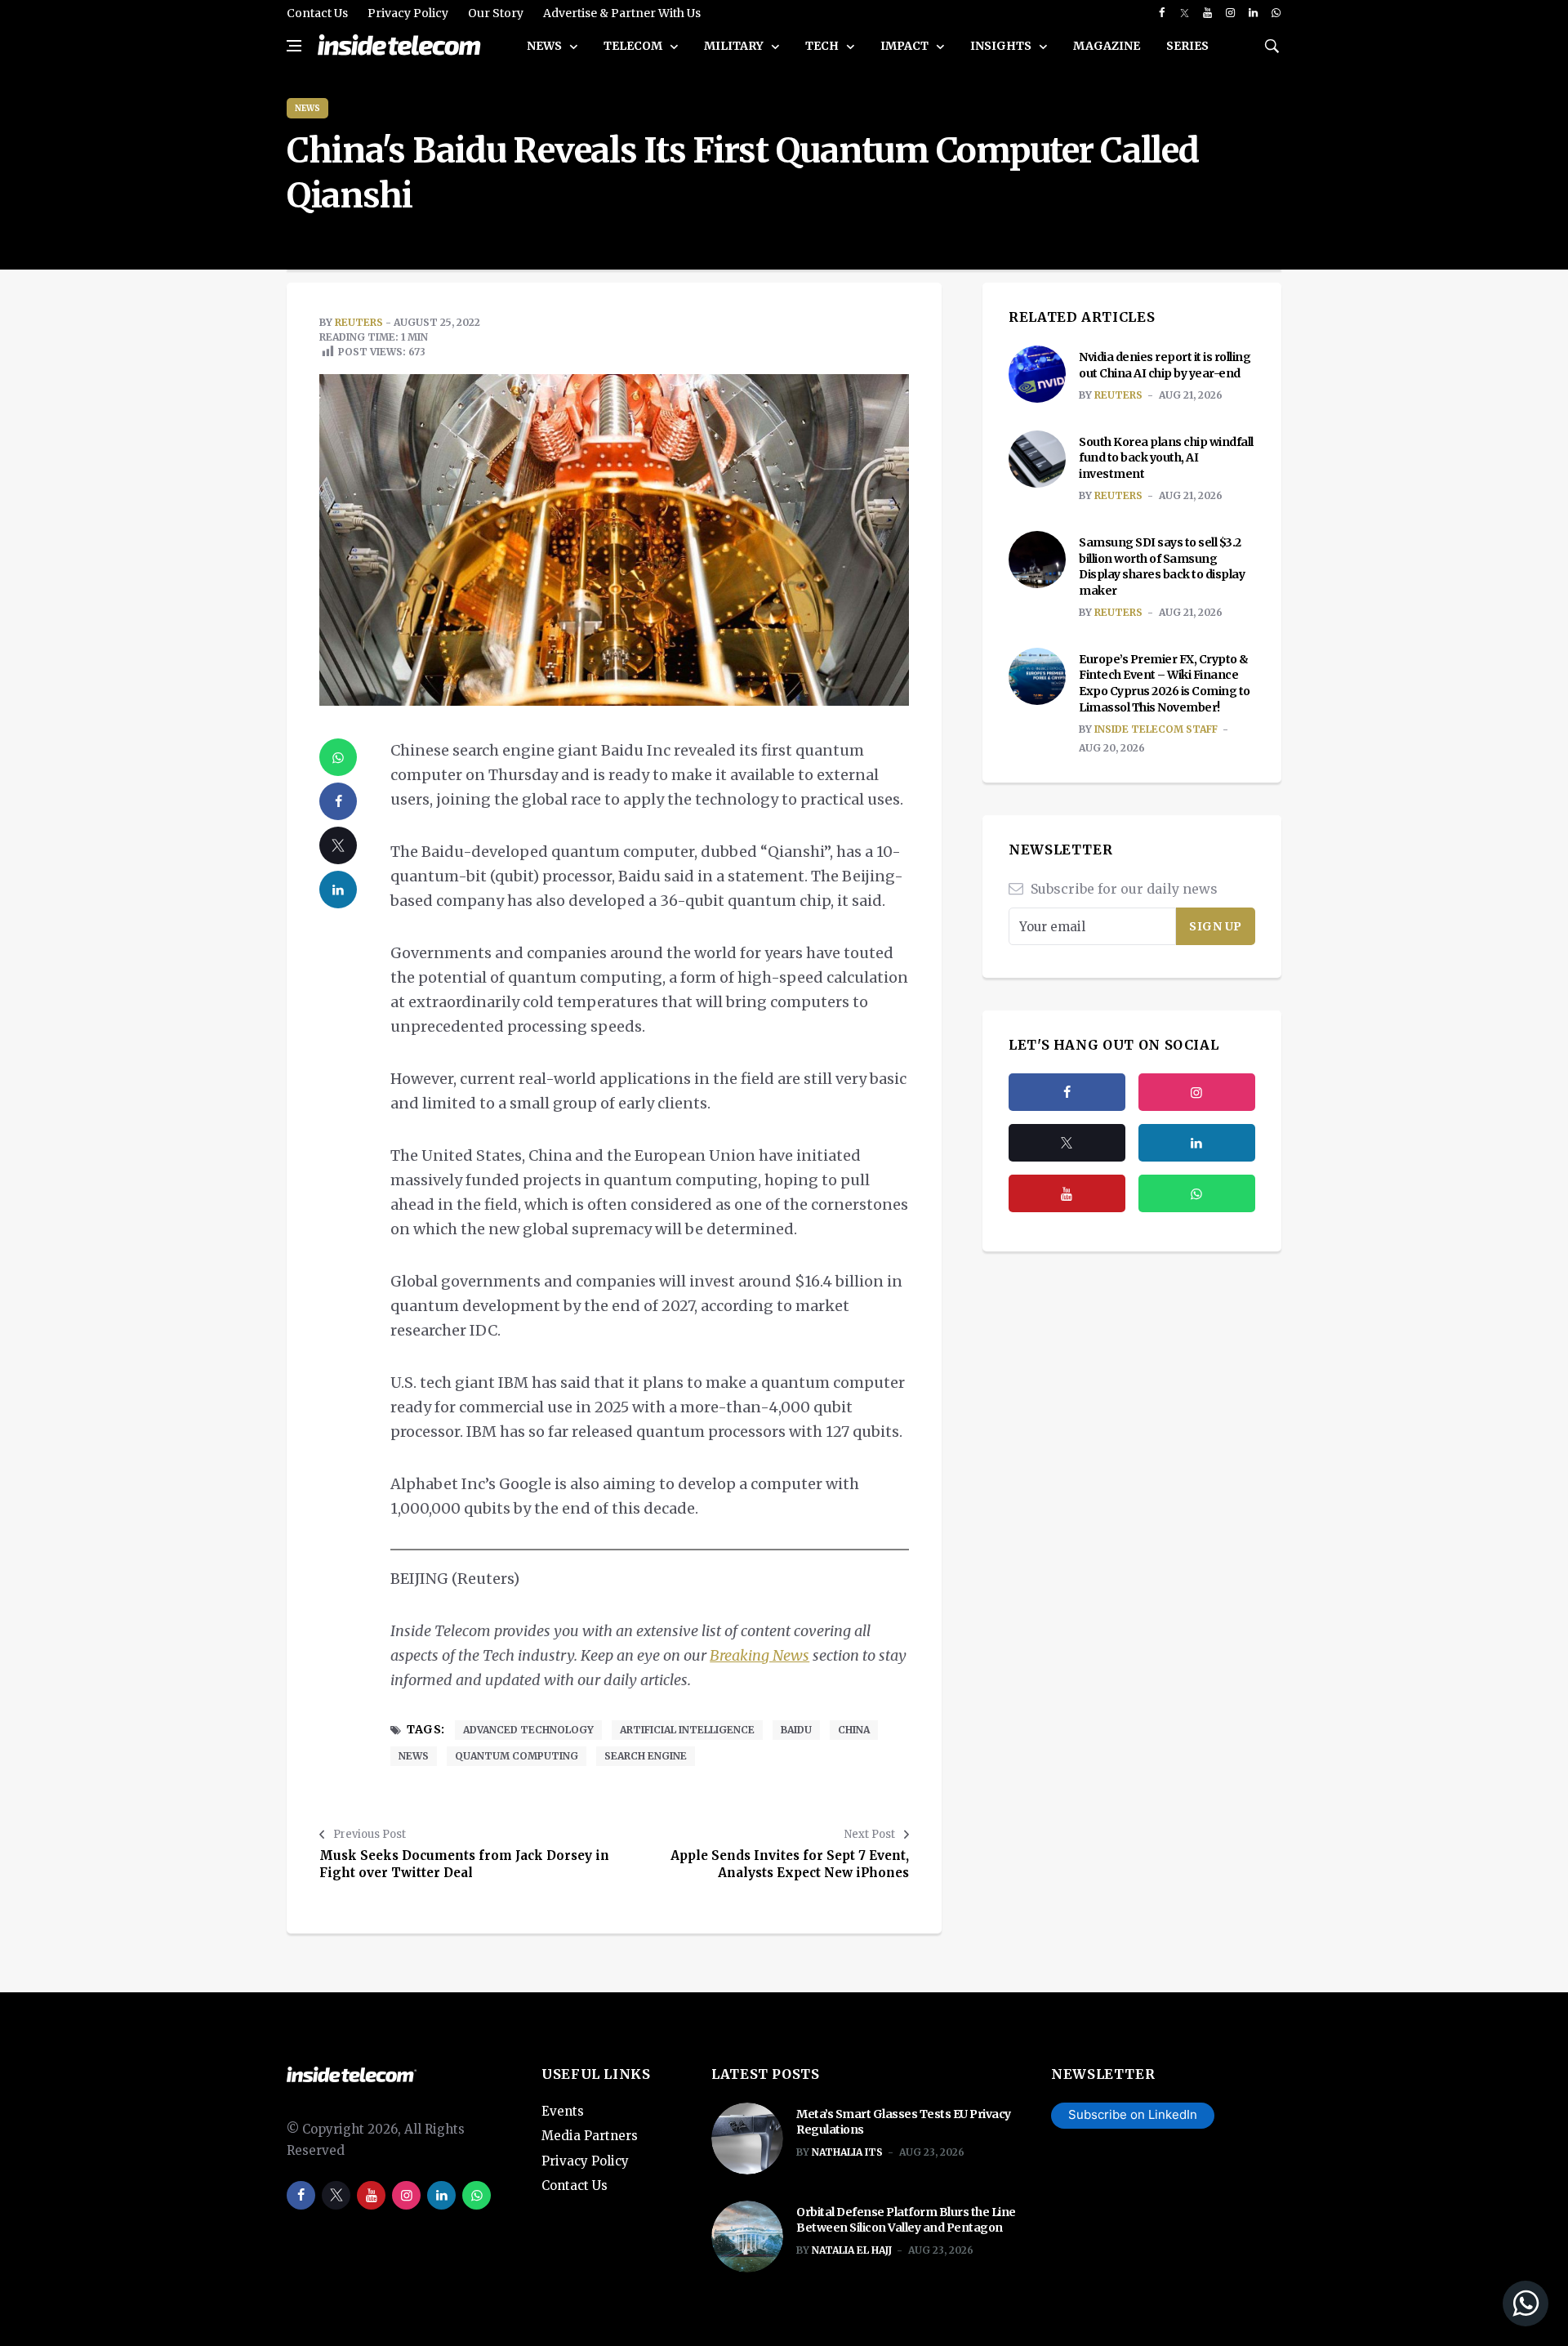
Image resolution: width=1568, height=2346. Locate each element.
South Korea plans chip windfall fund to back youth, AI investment (1166, 458)
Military (735, 46)
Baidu (796, 1730)
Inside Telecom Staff (1156, 729)
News (546, 46)
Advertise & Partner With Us (622, 13)
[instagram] (1230, 13)
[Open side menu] (294, 46)
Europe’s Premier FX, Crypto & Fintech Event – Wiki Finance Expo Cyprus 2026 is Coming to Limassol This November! (1165, 683)
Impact (906, 46)
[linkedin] (1253, 13)
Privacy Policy (408, 13)
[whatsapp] (1276, 13)
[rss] (1197, 1143)
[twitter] (1185, 13)
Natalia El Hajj (852, 2250)
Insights (1002, 46)
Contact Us (317, 13)
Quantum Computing (517, 1756)
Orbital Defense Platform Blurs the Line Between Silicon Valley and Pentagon (906, 2220)
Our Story (496, 13)
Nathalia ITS (847, 2152)
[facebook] (1162, 13)
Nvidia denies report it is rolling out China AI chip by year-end (1165, 365)
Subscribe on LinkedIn (1133, 2114)
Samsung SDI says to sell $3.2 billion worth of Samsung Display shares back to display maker (1162, 566)
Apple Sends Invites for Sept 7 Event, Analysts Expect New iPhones (790, 1864)
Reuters (359, 322)
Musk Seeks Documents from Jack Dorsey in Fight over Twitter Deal (464, 1864)
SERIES (1187, 46)
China (854, 1730)
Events (563, 2111)
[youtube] (1207, 13)
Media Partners (590, 2136)
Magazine (1107, 46)
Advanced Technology (528, 1730)
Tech (823, 46)
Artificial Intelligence (687, 1730)
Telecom (634, 46)
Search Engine (646, 1756)
